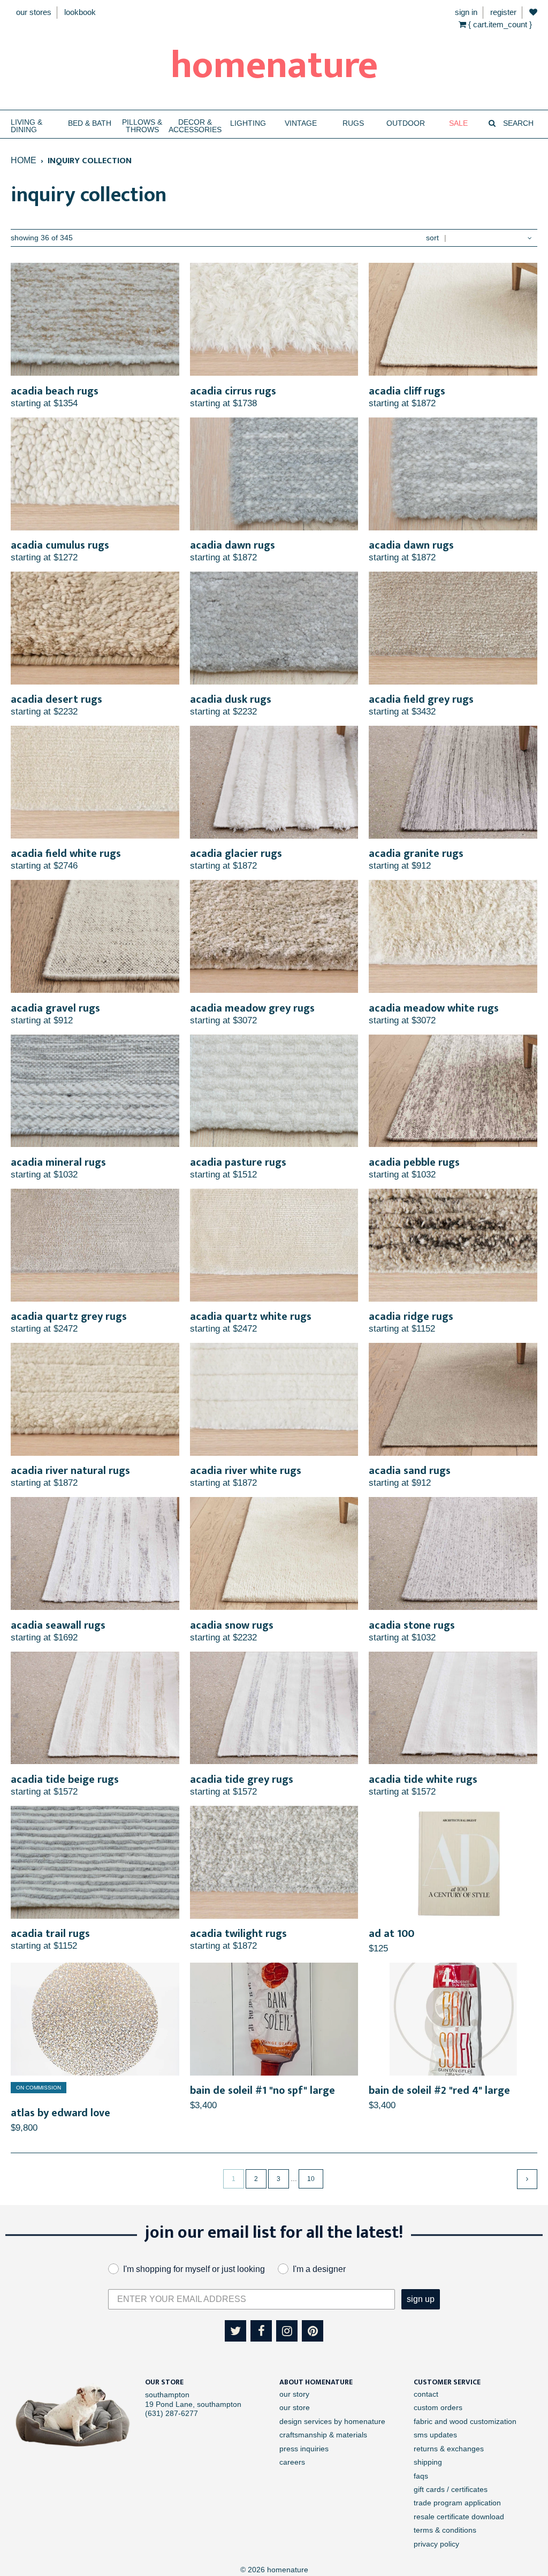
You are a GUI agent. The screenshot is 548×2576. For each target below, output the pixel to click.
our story (294, 2394)
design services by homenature (332, 2421)
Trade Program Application (457, 2503)
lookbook (80, 12)
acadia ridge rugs (411, 1317)
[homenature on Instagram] (287, 2331)
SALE (458, 123)
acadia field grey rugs (421, 700)
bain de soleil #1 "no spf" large (262, 2091)
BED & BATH (90, 123)
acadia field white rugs (66, 854)
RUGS (353, 123)
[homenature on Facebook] (261, 2331)
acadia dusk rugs (231, 700)
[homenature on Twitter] (235, 2331)
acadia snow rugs (232, 1625)
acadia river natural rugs (70, 1471)
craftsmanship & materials (323, 2435)
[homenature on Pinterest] (313, 2331)
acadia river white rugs (246, 1471)
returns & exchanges (449, 2449)
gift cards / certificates (451, 2489)
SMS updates (435, 2435)
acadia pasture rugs (238, 1162)
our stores (34, 12)
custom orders (438, 2407)
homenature (274, 66)
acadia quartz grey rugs (69, 1317)
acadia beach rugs (55, 391)
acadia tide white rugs (423, 1780)
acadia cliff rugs (407, 391)
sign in (466, 12)
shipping (428, 2462)
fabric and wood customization (465, 2421)
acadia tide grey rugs (242, 1780)
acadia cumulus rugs (60, 545)
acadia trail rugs (50, 1934)
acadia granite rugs (416, 854)
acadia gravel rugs (55, 1008)
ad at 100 (391, 1934)
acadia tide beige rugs (65, 1780)
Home (24, 160)
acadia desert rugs (56, 700)
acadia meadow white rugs (434, 1008)
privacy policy (436, 2544)
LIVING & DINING (26, 126)
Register (503, 12)
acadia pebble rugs (414, 1162)
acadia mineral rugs (58, 1162)
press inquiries (304, 2449)
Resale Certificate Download (459, 2517)
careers (292, 2462)
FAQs (421, 2476)
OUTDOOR (406, 123)
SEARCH (517, 123)
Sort (432, 238)
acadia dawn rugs (233, 545)
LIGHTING (248, 123)
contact (426, 2394)
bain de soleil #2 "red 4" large (439, 2091)
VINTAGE (301, 123)
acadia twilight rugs (238, 1934)
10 (311, 2179)
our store (295, 2407)
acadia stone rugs (412, 1625)
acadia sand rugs (410, 1471)
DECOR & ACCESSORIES (195, 126)
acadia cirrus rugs (233, 391)
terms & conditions (445, 2530)
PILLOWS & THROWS (142, 126)
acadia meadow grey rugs (252, 1008)
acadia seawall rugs (58, 1625)
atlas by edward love (60, 2113)
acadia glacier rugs (236, 854)
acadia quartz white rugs (251, 1317)
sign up (421, 2299)
